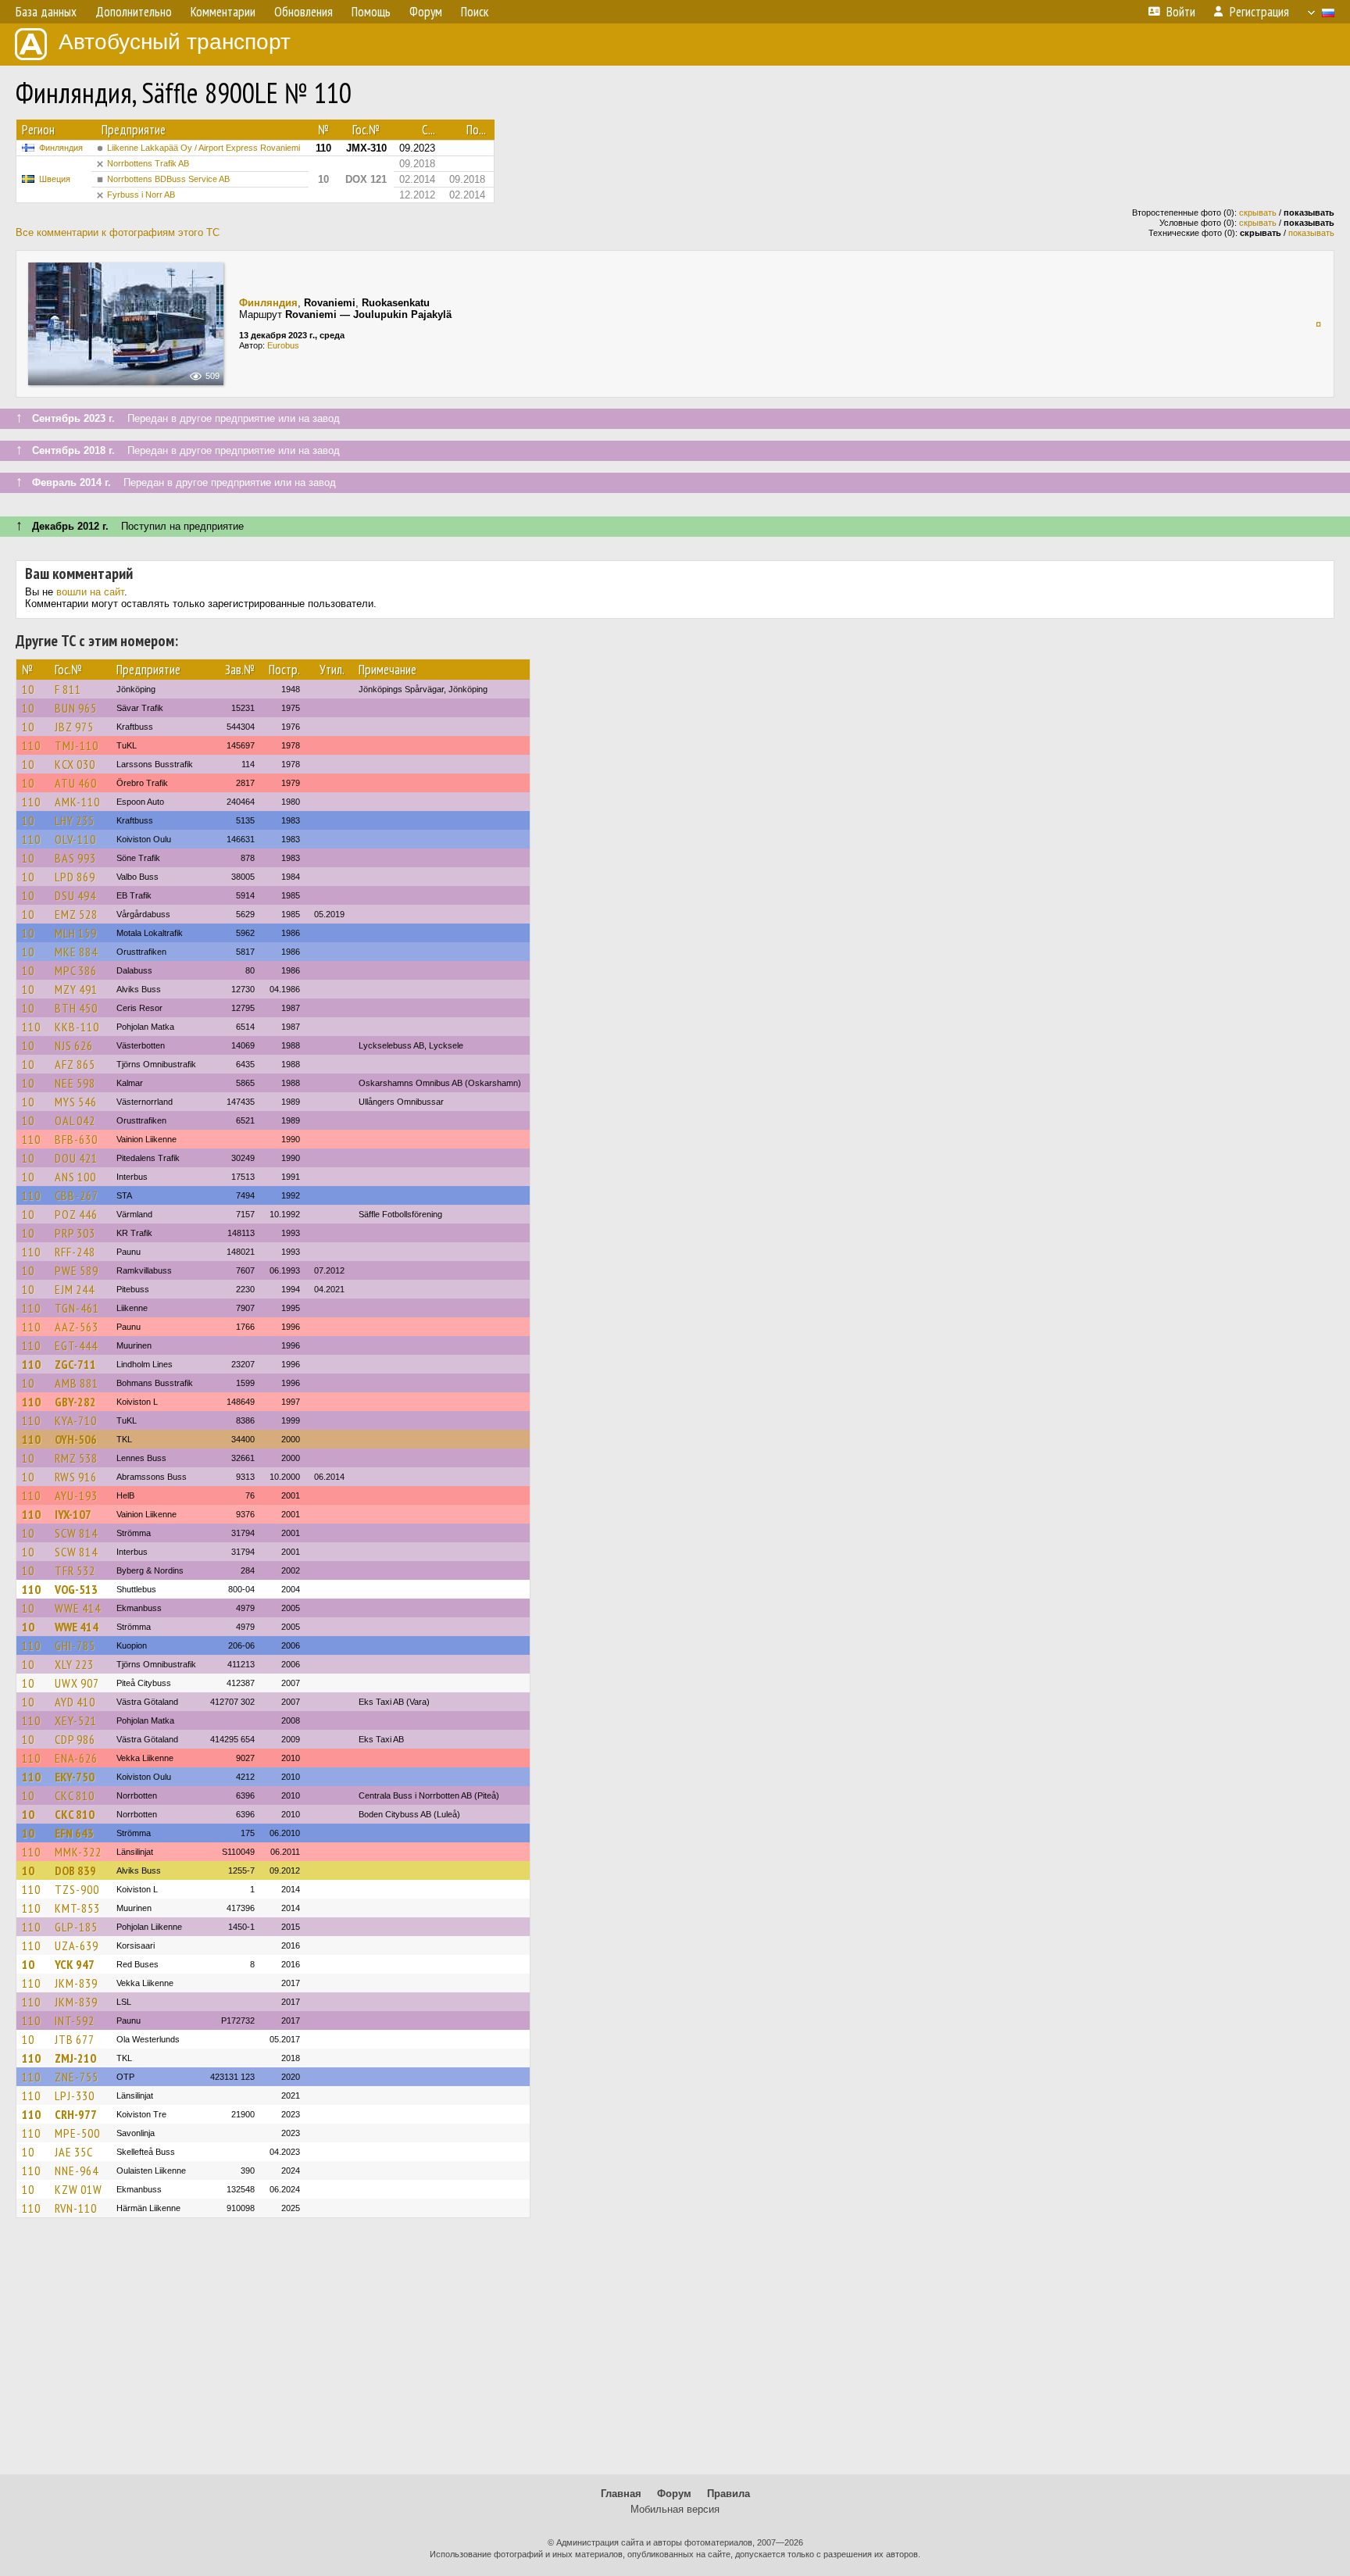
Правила (729, 2494)
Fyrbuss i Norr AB (141, 195)
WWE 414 (78, 1608)
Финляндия (61, 148)
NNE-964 (77, 2170)
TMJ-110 (77, 745)
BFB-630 (76, 1139)
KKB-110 (77, 1027)
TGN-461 (77, 1308)
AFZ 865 (75, 1064)
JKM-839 (76, 1983)
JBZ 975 (74, 727)
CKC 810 (75, 1795)
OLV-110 (75, 839)
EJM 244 (75, 1289)
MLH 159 (76, 933)
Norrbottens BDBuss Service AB (168, 179)
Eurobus (283, 345)
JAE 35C (74, 2152)
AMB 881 (77, 1383)
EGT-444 (76, 1345)
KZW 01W (79, 2189)
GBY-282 (75, 1402)
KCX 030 (75, 764)
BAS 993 (75, 858)
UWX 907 (77, 1683)
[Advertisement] (675, 2353)
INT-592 (75, 2020)
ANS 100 (75, 1177)
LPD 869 (75, 877)
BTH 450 (76, 1008)
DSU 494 (75, 895)
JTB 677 (75, 2039)
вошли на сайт (90, 592)
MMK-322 (78, 1852)
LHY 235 (75, 820)
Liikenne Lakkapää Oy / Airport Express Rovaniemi (204, 148)
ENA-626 (76, 1758)
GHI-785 (75, 1645)
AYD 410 (75, 1702)
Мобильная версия (675, 2509)
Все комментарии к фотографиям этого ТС (118, 232)
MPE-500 (77, 2133)
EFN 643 (74, 1833)
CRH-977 (76, 2114)
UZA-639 (77, 1945)
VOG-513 (76, 1589)
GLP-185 (76, 1927)
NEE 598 (75, 1083)
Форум (674, 2494)
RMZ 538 (76, 1458)
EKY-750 (75, 1777)
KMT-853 (77, 1908)
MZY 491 (76, 989)
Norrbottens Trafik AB (148, 163)
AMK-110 (77, 802)
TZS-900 (77, 1889)
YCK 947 (75, 1964)
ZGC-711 (75, 1364)
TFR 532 (75, 1570)
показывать (1311, 233)
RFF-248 (75, 1252)
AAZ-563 (77, 1327)
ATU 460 (76, 783)
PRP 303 (75, 1233)
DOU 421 (76, 1158)
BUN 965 (76, 708)
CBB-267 (77, 1195)
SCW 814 (76, 1533)
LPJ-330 (75, 2095)
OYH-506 (76, 1439)
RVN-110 (76, 2208)
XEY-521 (76, 1720)
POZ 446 (76, 1214)
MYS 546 (76, 1102)
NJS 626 (74, 1045)
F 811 (68, 689)
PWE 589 (77, 1270)
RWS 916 (76, 1477)
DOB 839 (75, 1870)
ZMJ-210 (75, 2058)
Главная (621, 2494)
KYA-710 (76, 1420)
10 (28, 689)
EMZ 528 (76, 914)
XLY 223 (74, 1664)
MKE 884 (76, 952)
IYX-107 (73, 1514)
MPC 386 (76, 970)
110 (31, 745)
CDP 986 (75, 1739)
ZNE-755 (77, 2077)
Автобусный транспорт (175, 42)
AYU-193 (76, 1495)
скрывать (1258, 213)
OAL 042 (75, 1120)
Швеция (55, 179)
